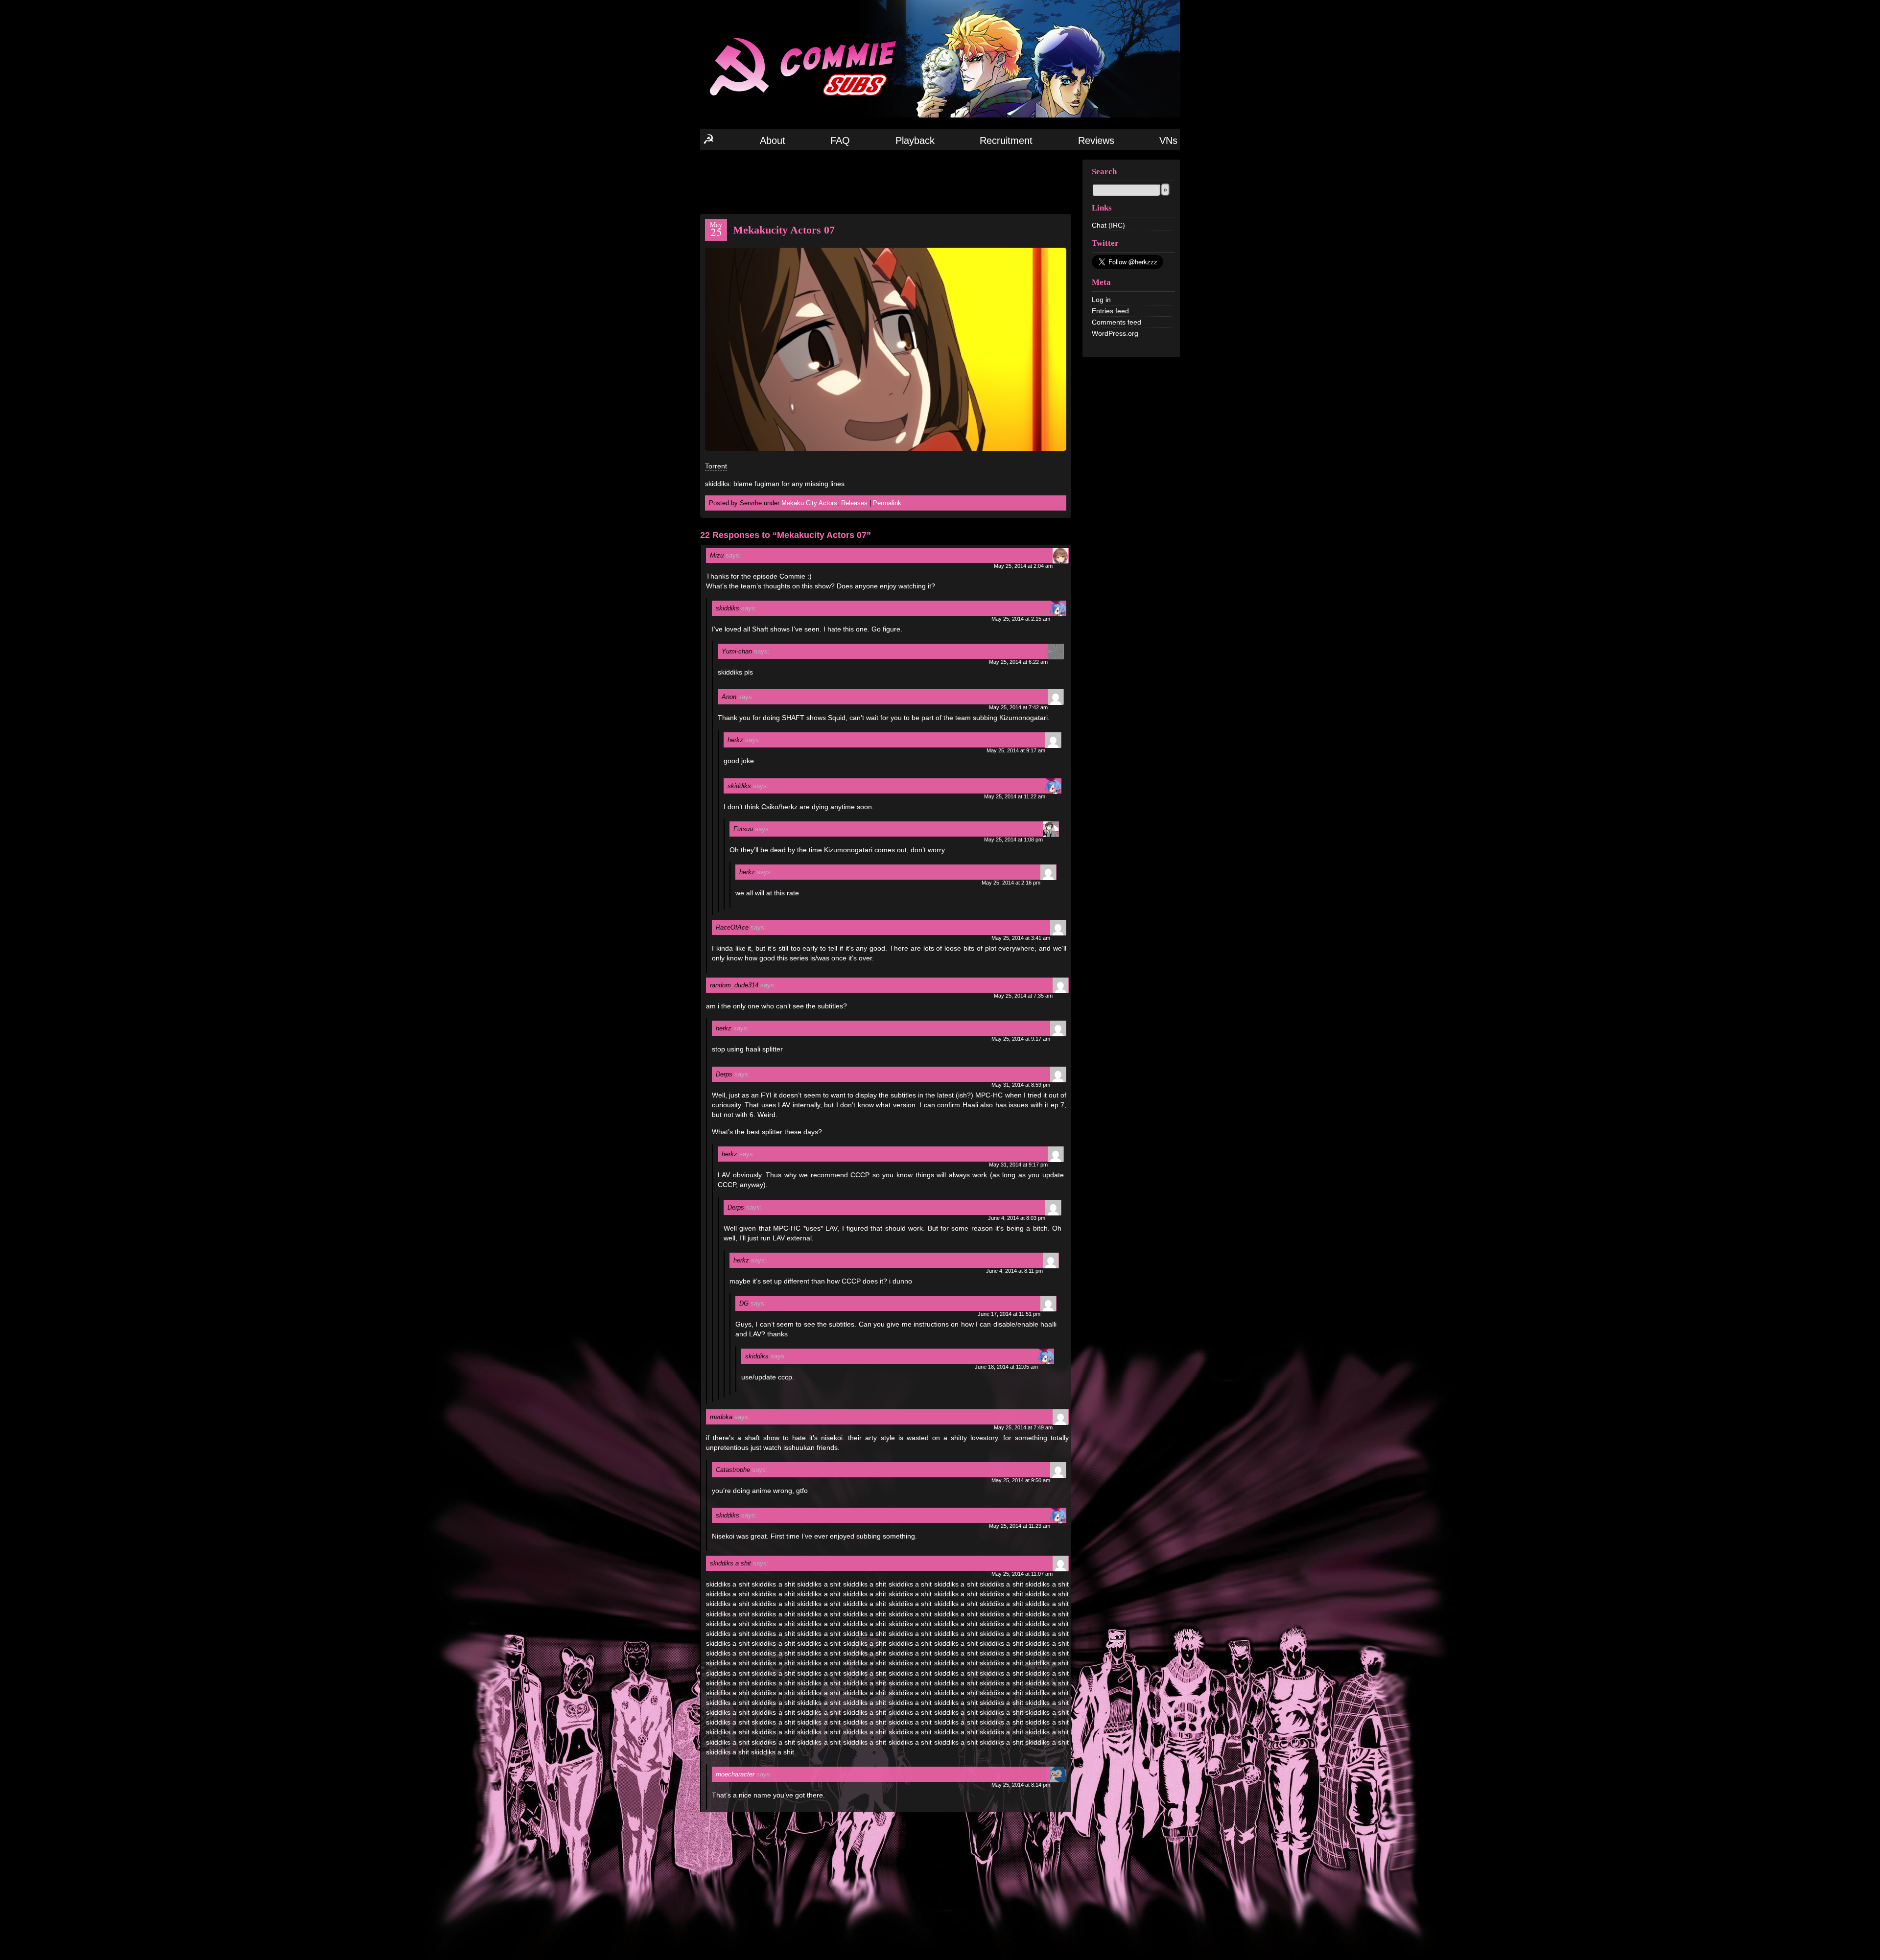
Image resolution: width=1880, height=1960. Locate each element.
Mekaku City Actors (809, 503)
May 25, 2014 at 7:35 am (1023, 996)
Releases (854, 503)
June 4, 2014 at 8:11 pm (1014, 1271)
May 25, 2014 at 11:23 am (1020, 1526)
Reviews (1096, 140)
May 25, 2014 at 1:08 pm (1013, 840)
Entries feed (1110, 311)
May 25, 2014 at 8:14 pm (1021, 1785)
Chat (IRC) (1108, 225)
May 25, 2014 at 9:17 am (1016, 750)
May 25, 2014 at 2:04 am (1023, 566)
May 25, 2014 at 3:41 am (1021, 938)
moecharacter (735, 1774)
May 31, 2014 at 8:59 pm (1021, 1085)
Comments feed (1116, 322)
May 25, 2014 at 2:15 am (1021, 619)
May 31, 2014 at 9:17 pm (1018, 1165)
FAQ (840, 140)
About (773, 140)
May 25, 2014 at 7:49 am (1023, 1427)
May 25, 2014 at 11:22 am (1015, 796)
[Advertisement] (886, 181)
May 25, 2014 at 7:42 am (1018, 707)
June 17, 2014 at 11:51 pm (1009, 1314)
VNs (1168, 140)
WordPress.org (1115, 333)
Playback (915, 140)
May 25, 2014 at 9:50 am (1021, 1480)
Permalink (887, 503)
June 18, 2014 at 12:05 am (1006, 1367)
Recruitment (1006, 140)
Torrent (716, 466)
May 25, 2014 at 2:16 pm (1011, 883)
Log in (1101, 300)
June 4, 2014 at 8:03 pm (1017, 1218)
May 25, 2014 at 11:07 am (1022, 1574)
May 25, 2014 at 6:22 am (1018, 662)
